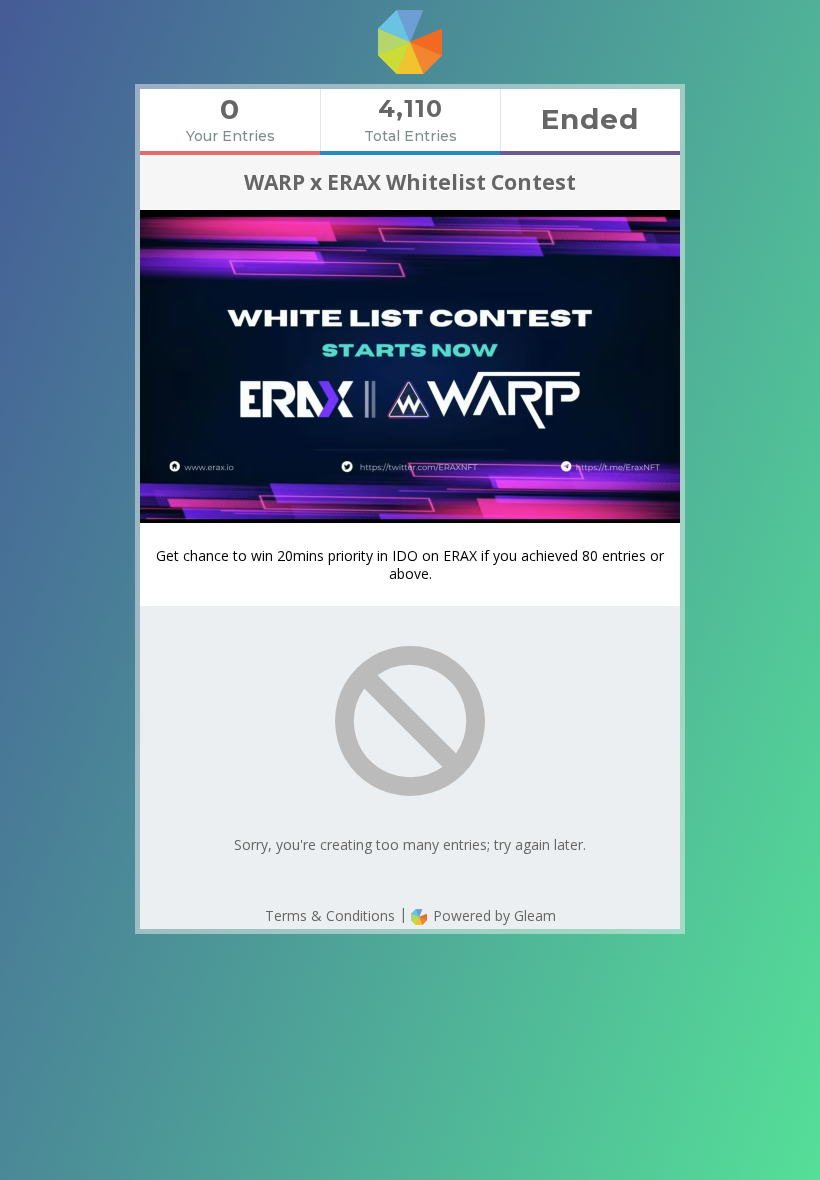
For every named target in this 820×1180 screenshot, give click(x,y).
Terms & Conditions (330, 915)
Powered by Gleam (492, 915)
